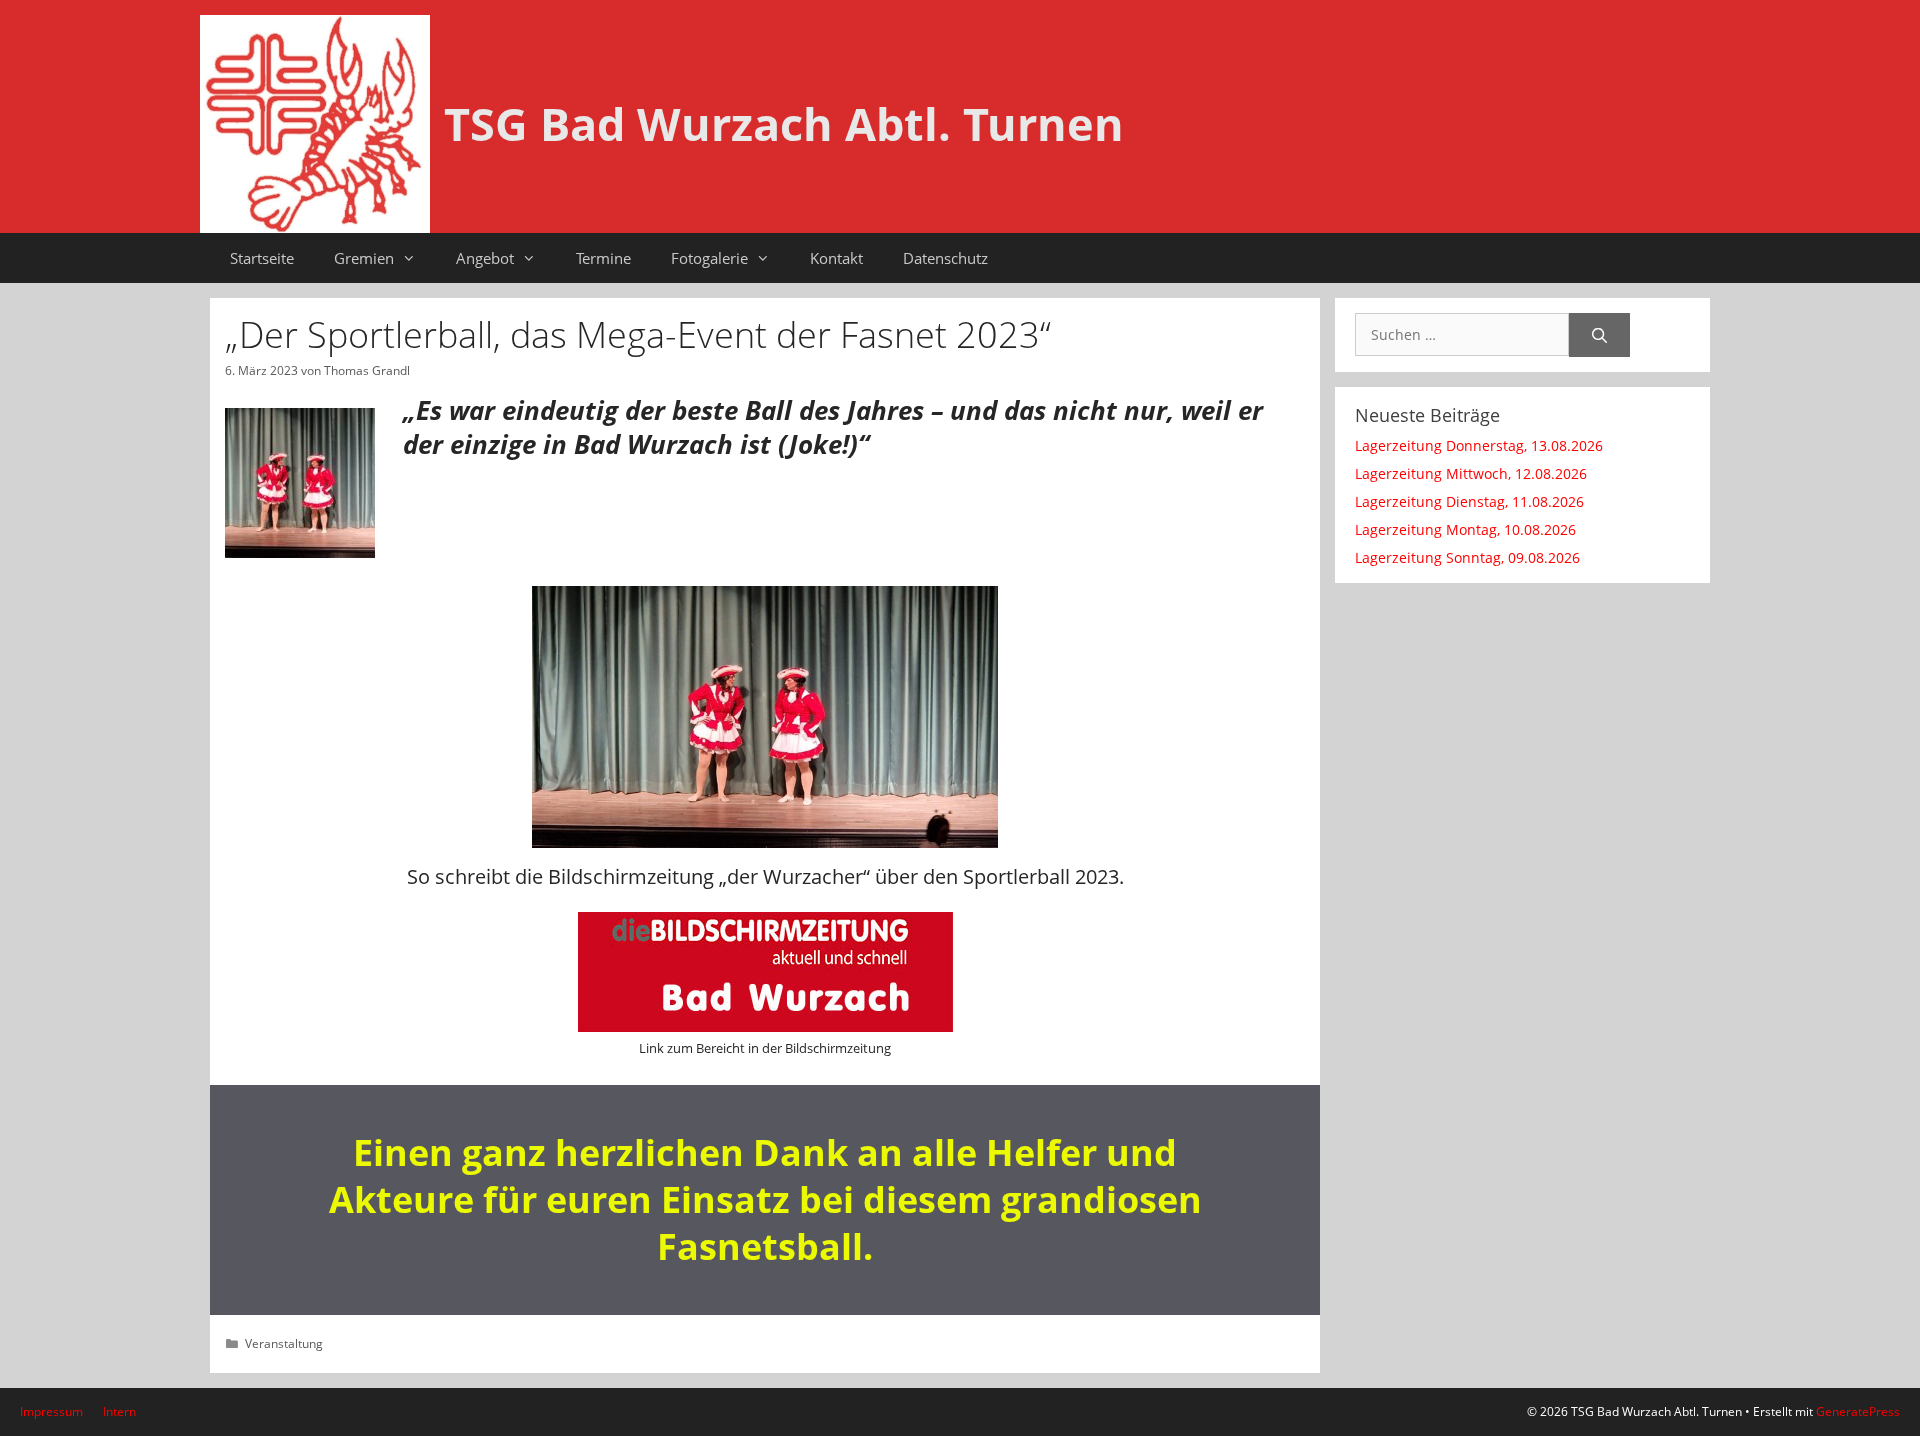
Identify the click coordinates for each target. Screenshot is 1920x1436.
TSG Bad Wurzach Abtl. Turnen (784, 123)
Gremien (364, 258)
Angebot (485, 258)
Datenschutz (945, 258)
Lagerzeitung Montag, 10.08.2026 (1465, 529)
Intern (119, 1411)
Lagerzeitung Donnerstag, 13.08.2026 (1479, 445)
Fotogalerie (709, 258)
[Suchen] (1599, 335)
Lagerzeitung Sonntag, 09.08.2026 (1467, 557)
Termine (603, 258)
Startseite (262, 258)
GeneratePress (1858, 1411)
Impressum (51, 1411)
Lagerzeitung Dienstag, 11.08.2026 (1469, 501)
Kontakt (836, 258)
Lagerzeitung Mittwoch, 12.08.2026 (1471, 473)
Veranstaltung (284, 1343)
